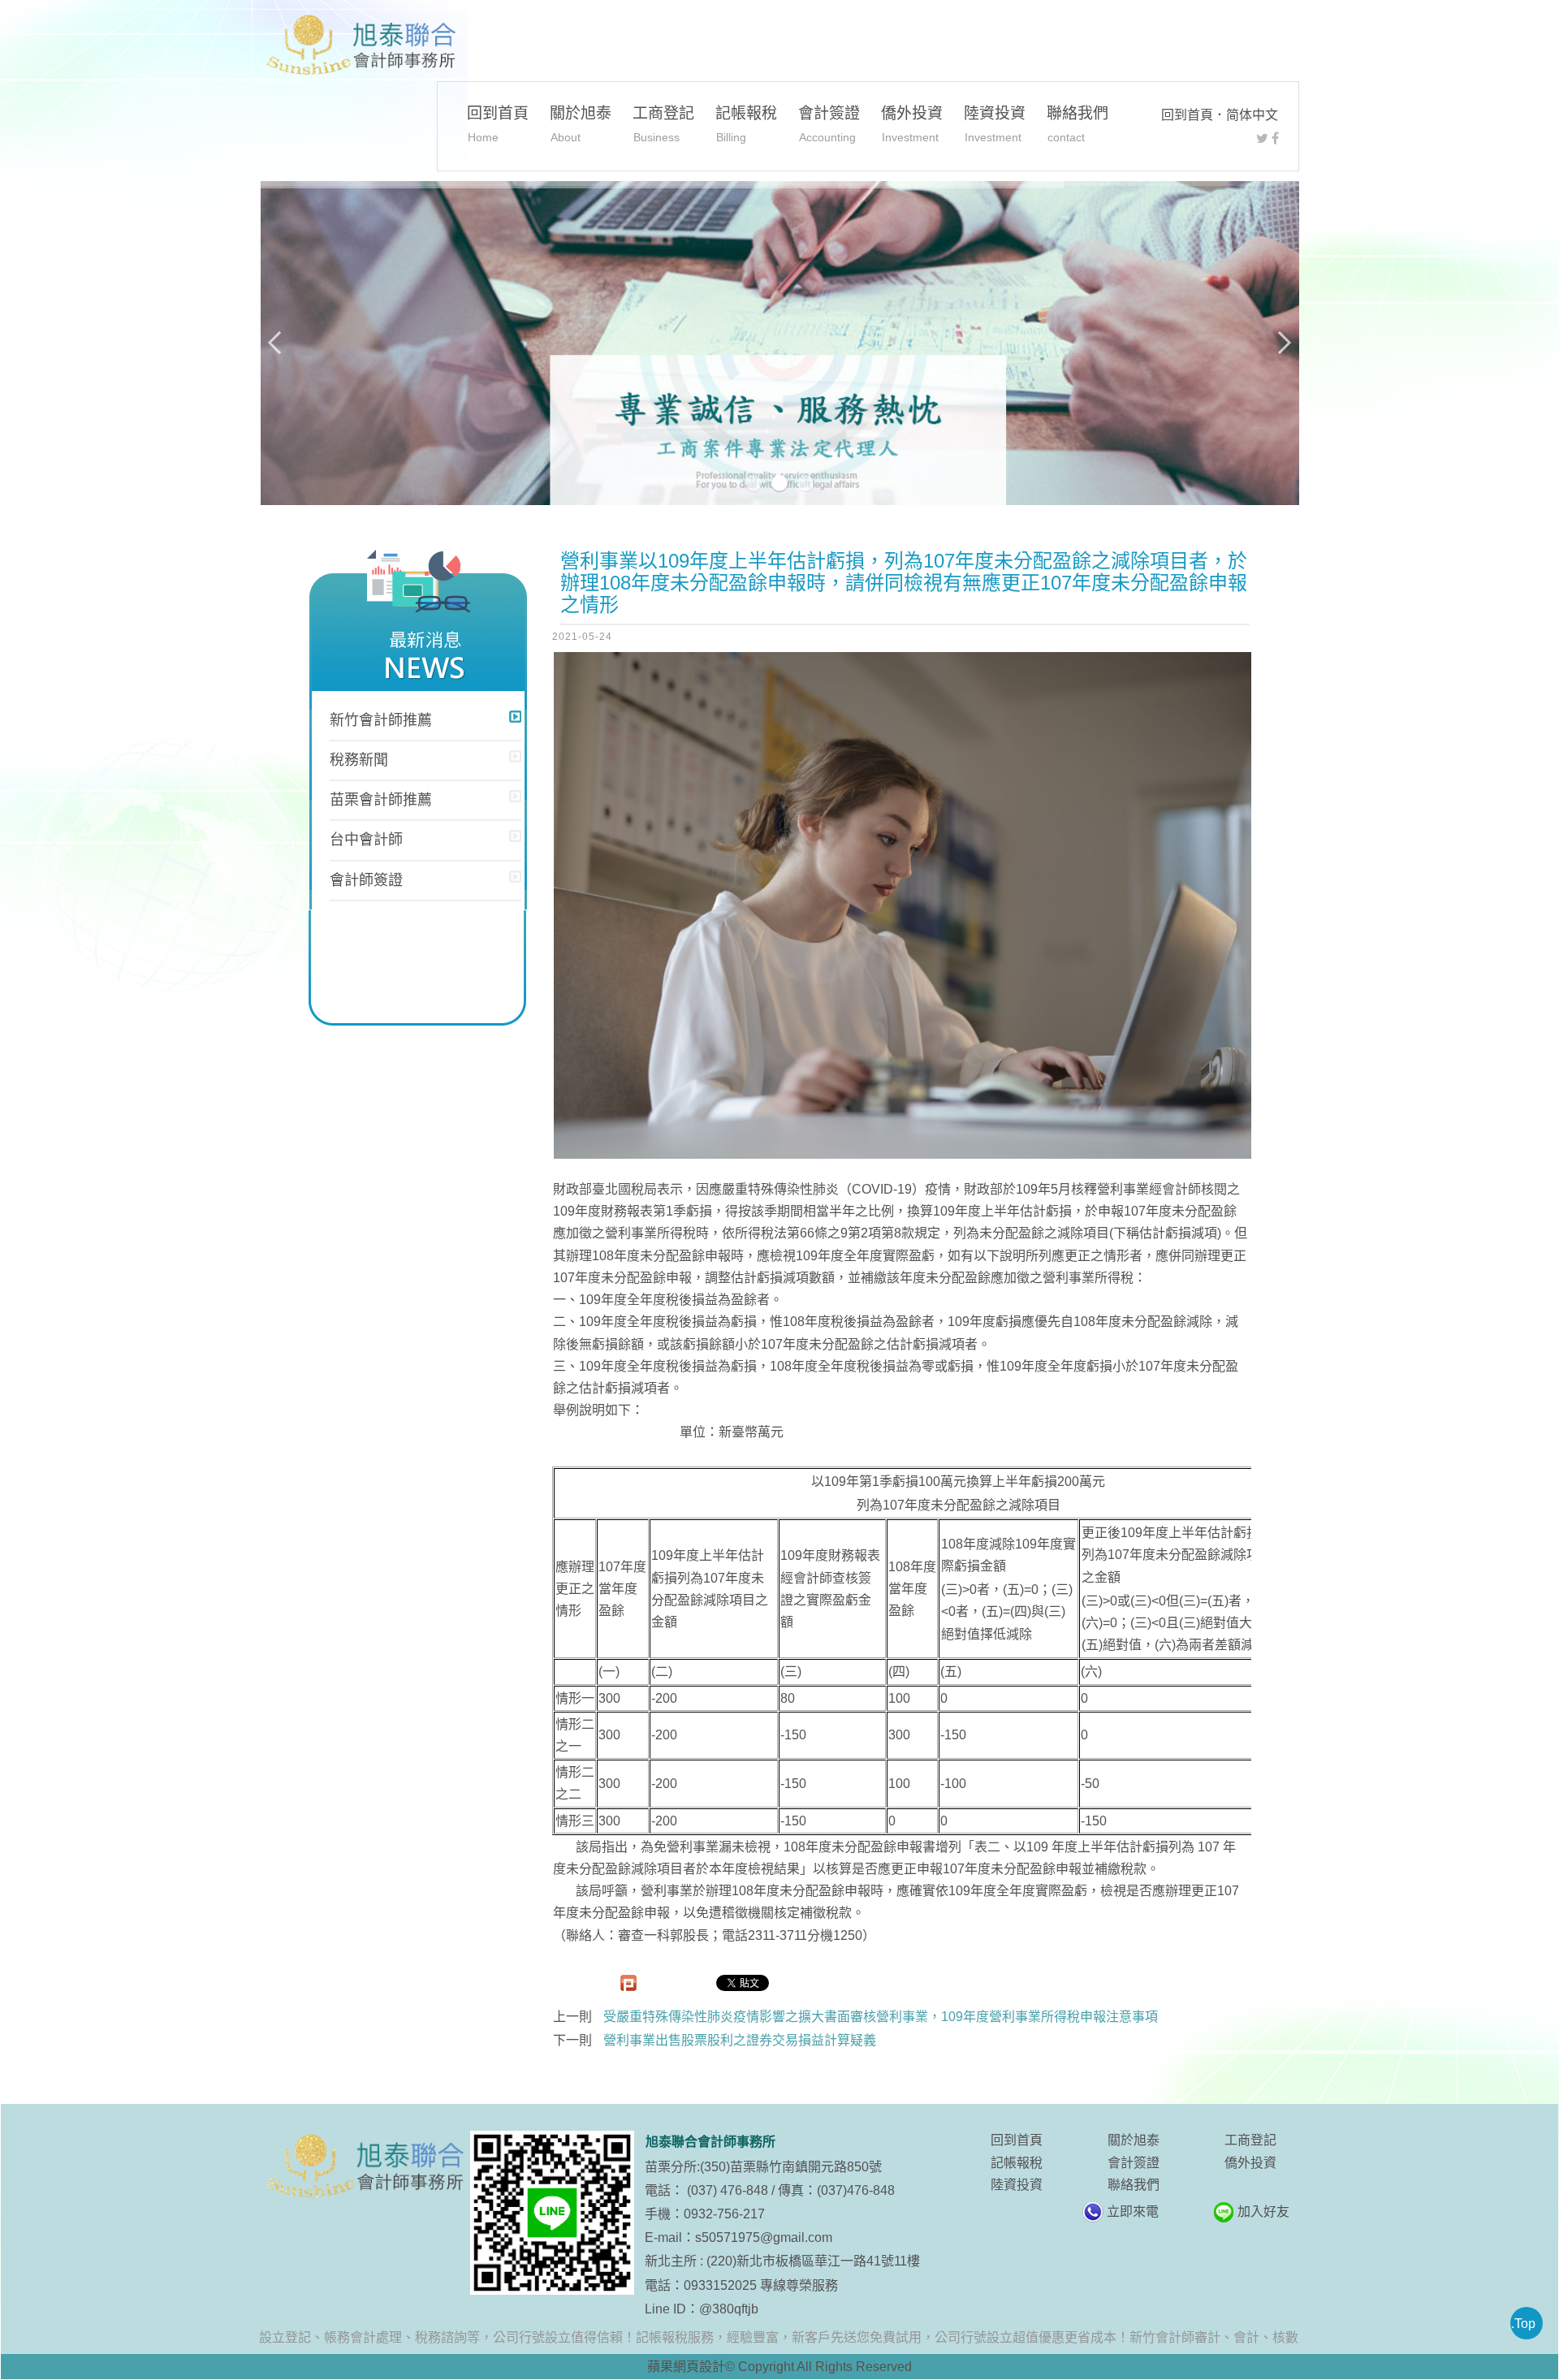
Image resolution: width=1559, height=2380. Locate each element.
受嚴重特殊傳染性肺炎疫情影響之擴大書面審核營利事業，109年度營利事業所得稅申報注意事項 (881, 2017)
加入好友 (1263, 2212)
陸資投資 (995, 124)
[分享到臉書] (1275, 138)
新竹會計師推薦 (381, 720)
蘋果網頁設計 (686, 2367)
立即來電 (1133, 2212)
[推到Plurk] (628, 1983)
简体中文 (1252, 115)
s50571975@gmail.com (764, 2237)
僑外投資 (912, 124)
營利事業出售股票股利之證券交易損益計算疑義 (740, 2040)
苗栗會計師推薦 (381, 800)
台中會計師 (366, 840)
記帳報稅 (746, 124)
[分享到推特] (1262, 138)
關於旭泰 (581, 124)
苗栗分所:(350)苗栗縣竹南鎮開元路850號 (763, 2167)
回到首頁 (1187, 115)
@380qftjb (729, 2309)
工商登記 (663, 124)
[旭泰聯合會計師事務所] (360, 45)
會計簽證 (829, 124)
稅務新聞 (359, 760)
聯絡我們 (1077, 124)
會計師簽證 (366, 880)
